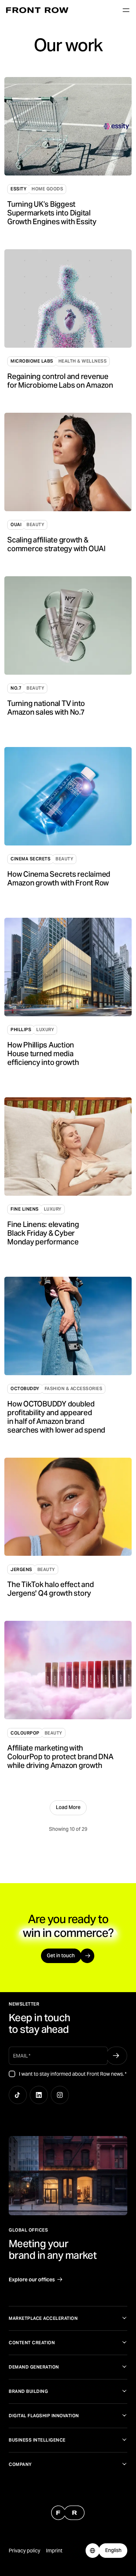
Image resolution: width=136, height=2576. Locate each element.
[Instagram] (60, 2095)
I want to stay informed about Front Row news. (73, 2074)
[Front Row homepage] (37, 10)
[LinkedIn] (39, 2095)
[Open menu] (126, 10)
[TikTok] (18, 2095)
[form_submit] (116, 2056)
